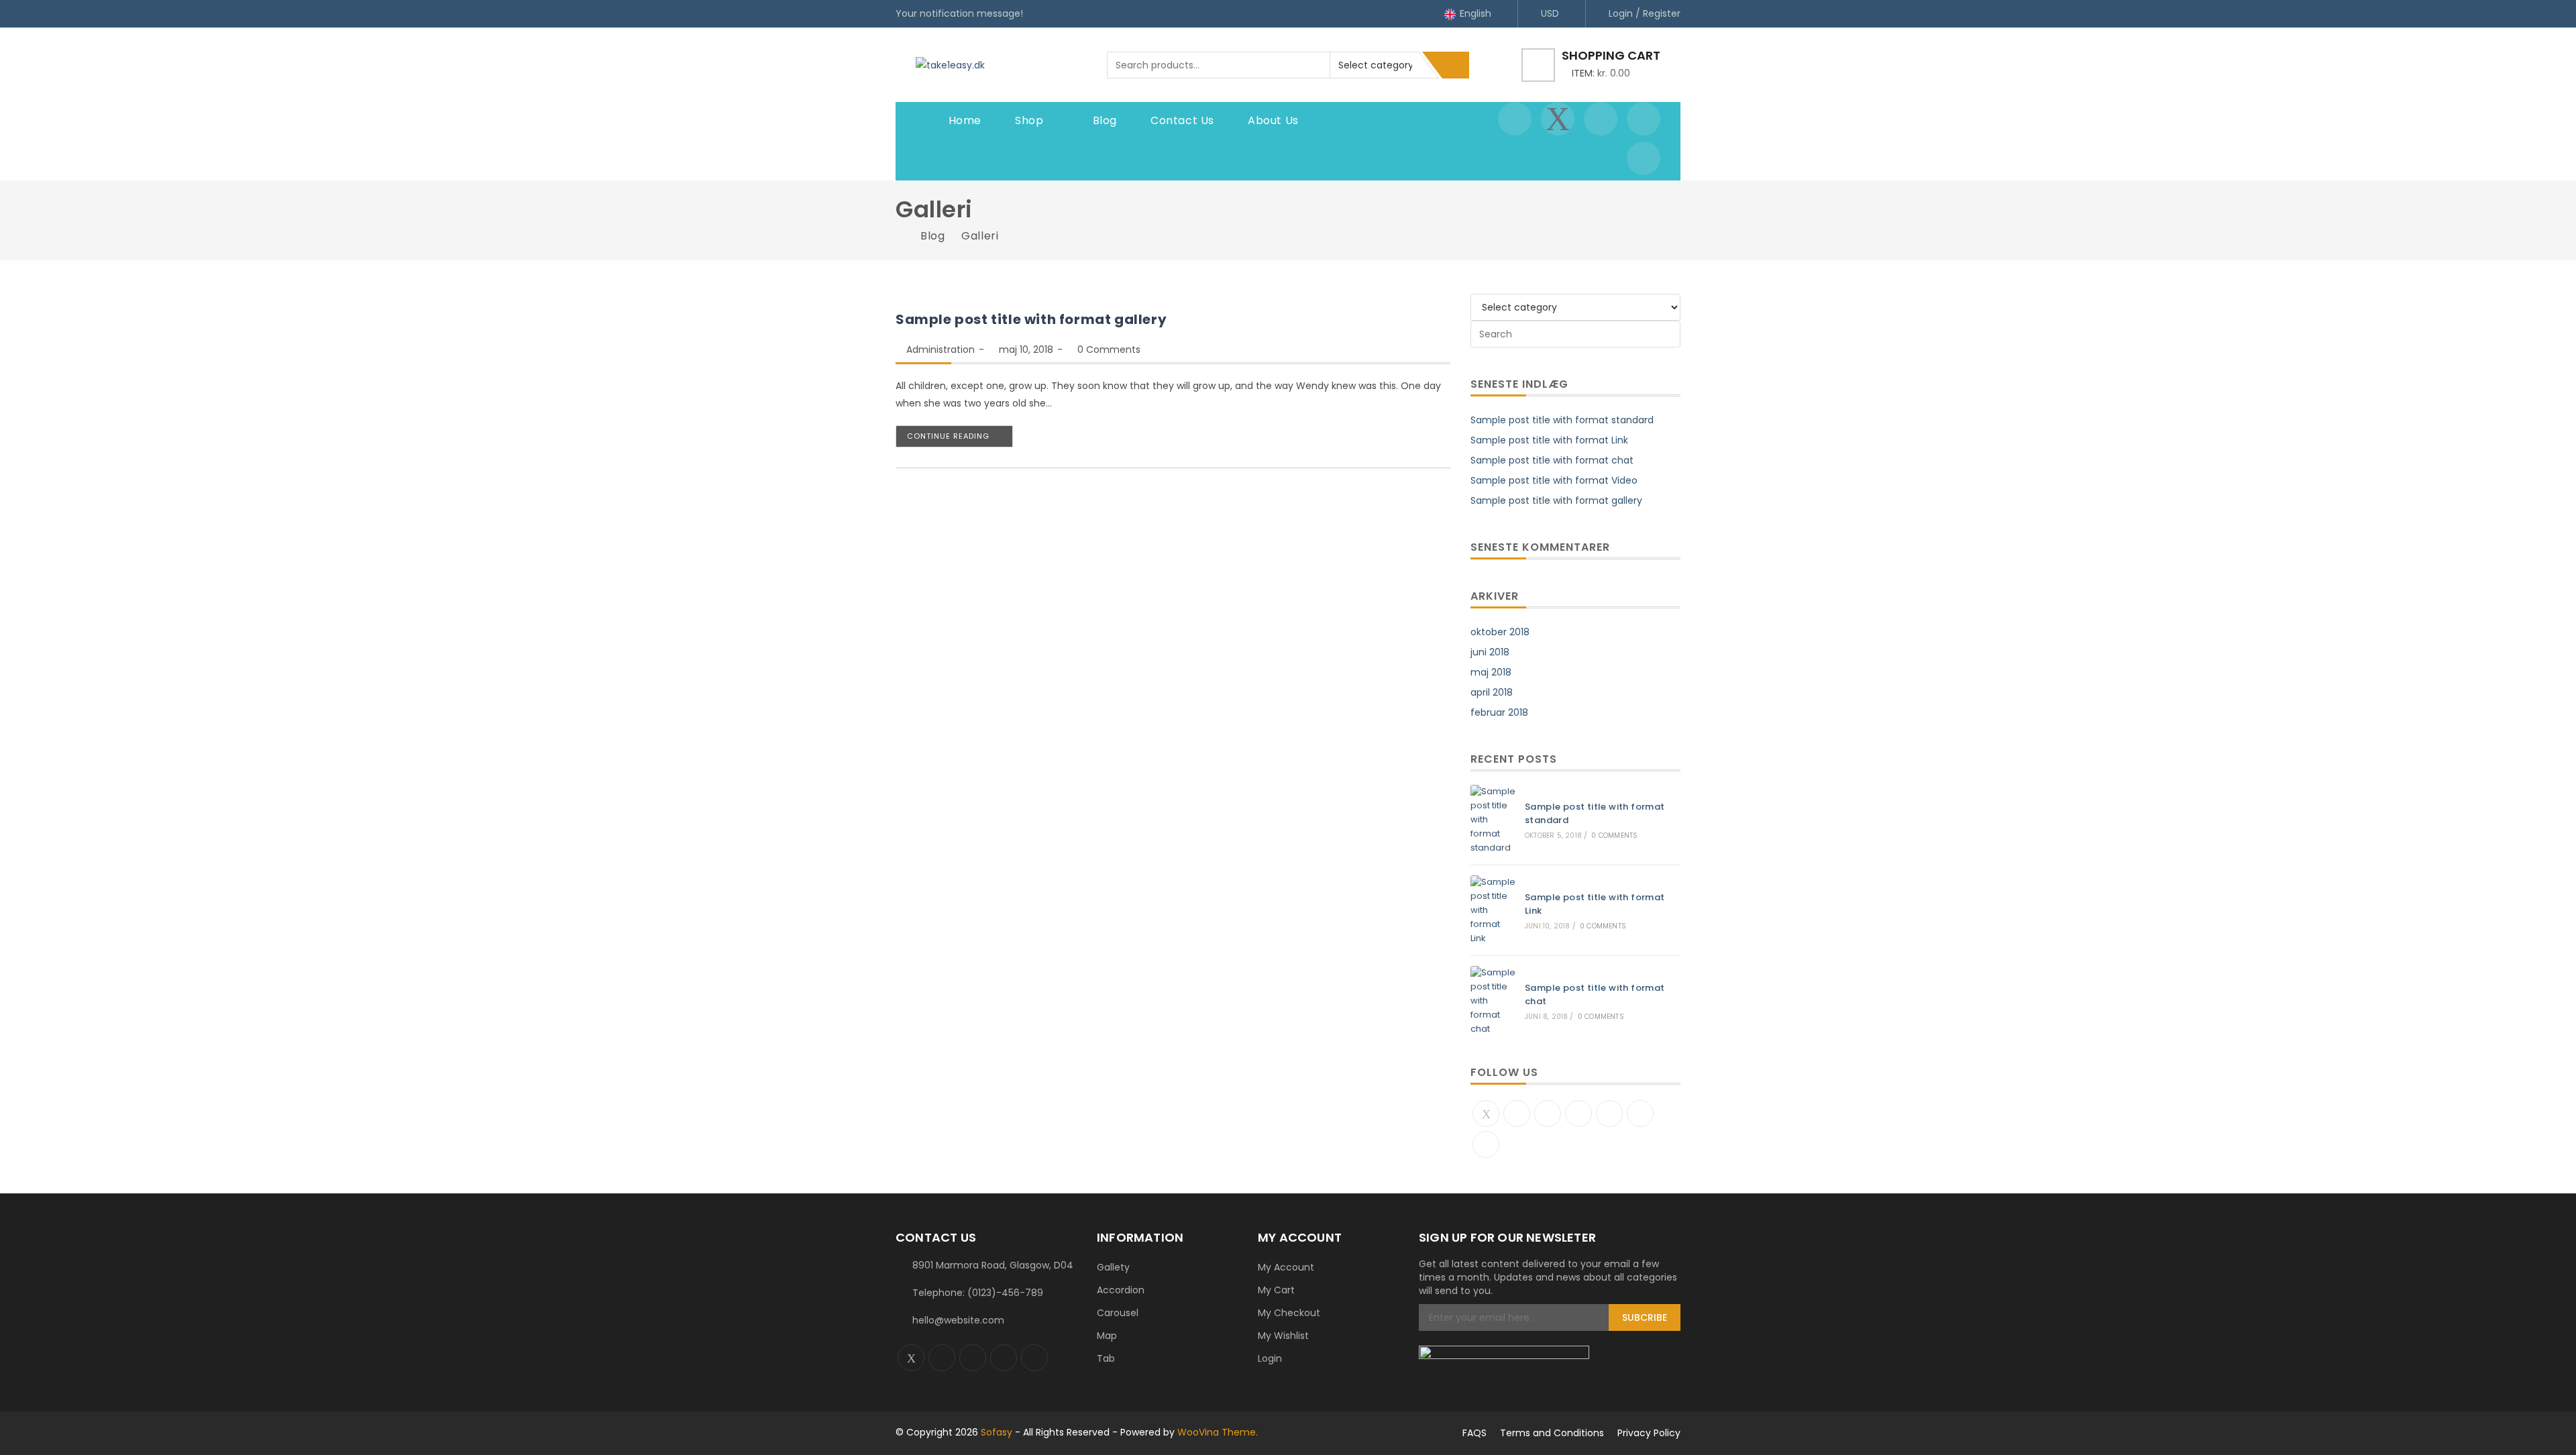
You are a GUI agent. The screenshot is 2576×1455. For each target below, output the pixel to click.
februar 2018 (1499, 712)
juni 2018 (1490, 652)
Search (1456, 65)
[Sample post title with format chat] (1493, 1001)
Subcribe (1645, 1317)
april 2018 (1492, 692)
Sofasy (997, 1432)
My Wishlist (1283, 1336)
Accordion (1121, 1290)
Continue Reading (948, 436)
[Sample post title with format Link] (1493, 910)
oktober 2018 (1500, 632)
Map (1107, 1336)
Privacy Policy (1649, 1433)
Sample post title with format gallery (1031, 319)
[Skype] (1609, 1114)
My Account (1286, 1267)
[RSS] (1486, 1144)
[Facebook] (1517, 1114)
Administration (941, 349)
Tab (1106, 1358)
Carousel (1118, 1313)
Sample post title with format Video (1554, 480)
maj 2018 (1491, 672)
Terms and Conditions (1552, 1433)
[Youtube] (1640, 1114)
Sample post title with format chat (1552, 460)
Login (1270, 1358)
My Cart (1276, 1290)
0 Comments (1109, 349)
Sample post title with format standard (1562, 420)
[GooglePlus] (1578, 1114)
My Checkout (1289, 1313)
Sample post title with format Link (1549, 440)
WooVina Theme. (1218, 1432)
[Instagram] (1548, 1114)
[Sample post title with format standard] (1493, 820)
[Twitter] (1486, 1114)
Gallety (1113, 1267)
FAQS (1474, 1433)
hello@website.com (958, 1320)
